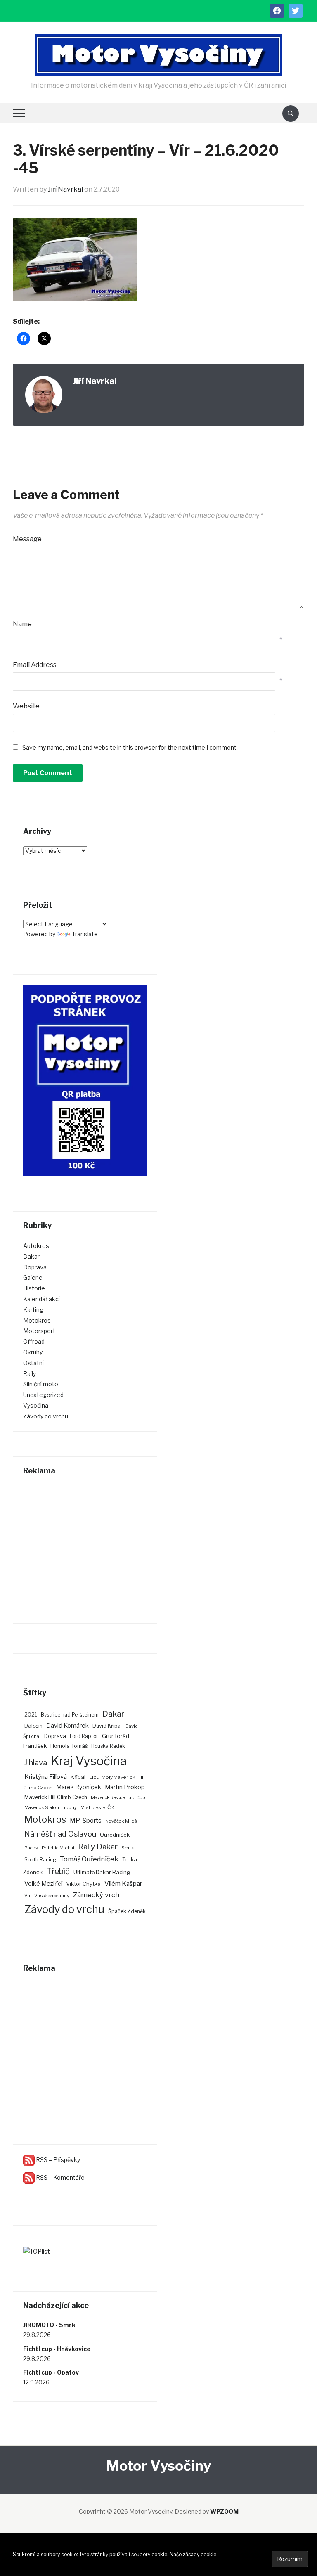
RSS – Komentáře (60, 2177)
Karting (33, 1310)
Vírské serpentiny (52, 1896)
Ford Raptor (84, 1736)
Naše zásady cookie (193, 2554)
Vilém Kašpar (123, 1883)
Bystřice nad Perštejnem (70, 1715)
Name (22, 624)
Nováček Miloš (121, 1821)
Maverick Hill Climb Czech (56, 1797)
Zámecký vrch (96, 1895)
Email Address (35, 665)
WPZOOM (224, 2511)
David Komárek (67, 1726)
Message (27, 539)
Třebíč (58, 1871)
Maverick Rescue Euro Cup (118, 1798)
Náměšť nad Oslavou (60, 1834)
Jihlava (36, 1763)
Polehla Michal (58, 1848)
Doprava (35, 1267)
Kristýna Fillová (46, 1777)
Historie (34, 1288)
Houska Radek (108, 1746)
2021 (31, 1715)
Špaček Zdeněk (127, 1911)
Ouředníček (115, 1835)
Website (26, 706)
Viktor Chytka (83, 1884)
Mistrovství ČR (97, 1807)
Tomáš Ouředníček (89, 1859)
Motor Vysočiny (158, 2466)
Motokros (37, 1320)
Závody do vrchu (46, 1416)
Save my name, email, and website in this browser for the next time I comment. (130, 747)
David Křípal (107, 1726)
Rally (30, 1374)
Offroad (34, 1341)
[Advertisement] (85, 1537)
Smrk (128, 1848)
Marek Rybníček (79, 1787)
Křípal (78, 1777)
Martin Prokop (125, 1787)
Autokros (36, 1246)
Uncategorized (43, 1395)
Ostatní (33, 1363)
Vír (27, 1896)
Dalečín (33, 1726)
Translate (85, 934)
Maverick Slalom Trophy (51, 1807)
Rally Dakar (98, 1847)
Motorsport (39, 1331)
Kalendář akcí (41, 1299)
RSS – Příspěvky (57, 2160)
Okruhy (33, 1352)
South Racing (40, 1860)
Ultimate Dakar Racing (102, 1872)
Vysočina (36, 1405)
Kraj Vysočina (89, 1761)
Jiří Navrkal (65, 189)
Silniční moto (41, 1384)
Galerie (33, 1277)
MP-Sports (86, 1820)
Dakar (31, 1256)
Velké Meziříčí (43, 1884)
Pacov (31, 1848)
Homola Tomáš (69, 1746)
